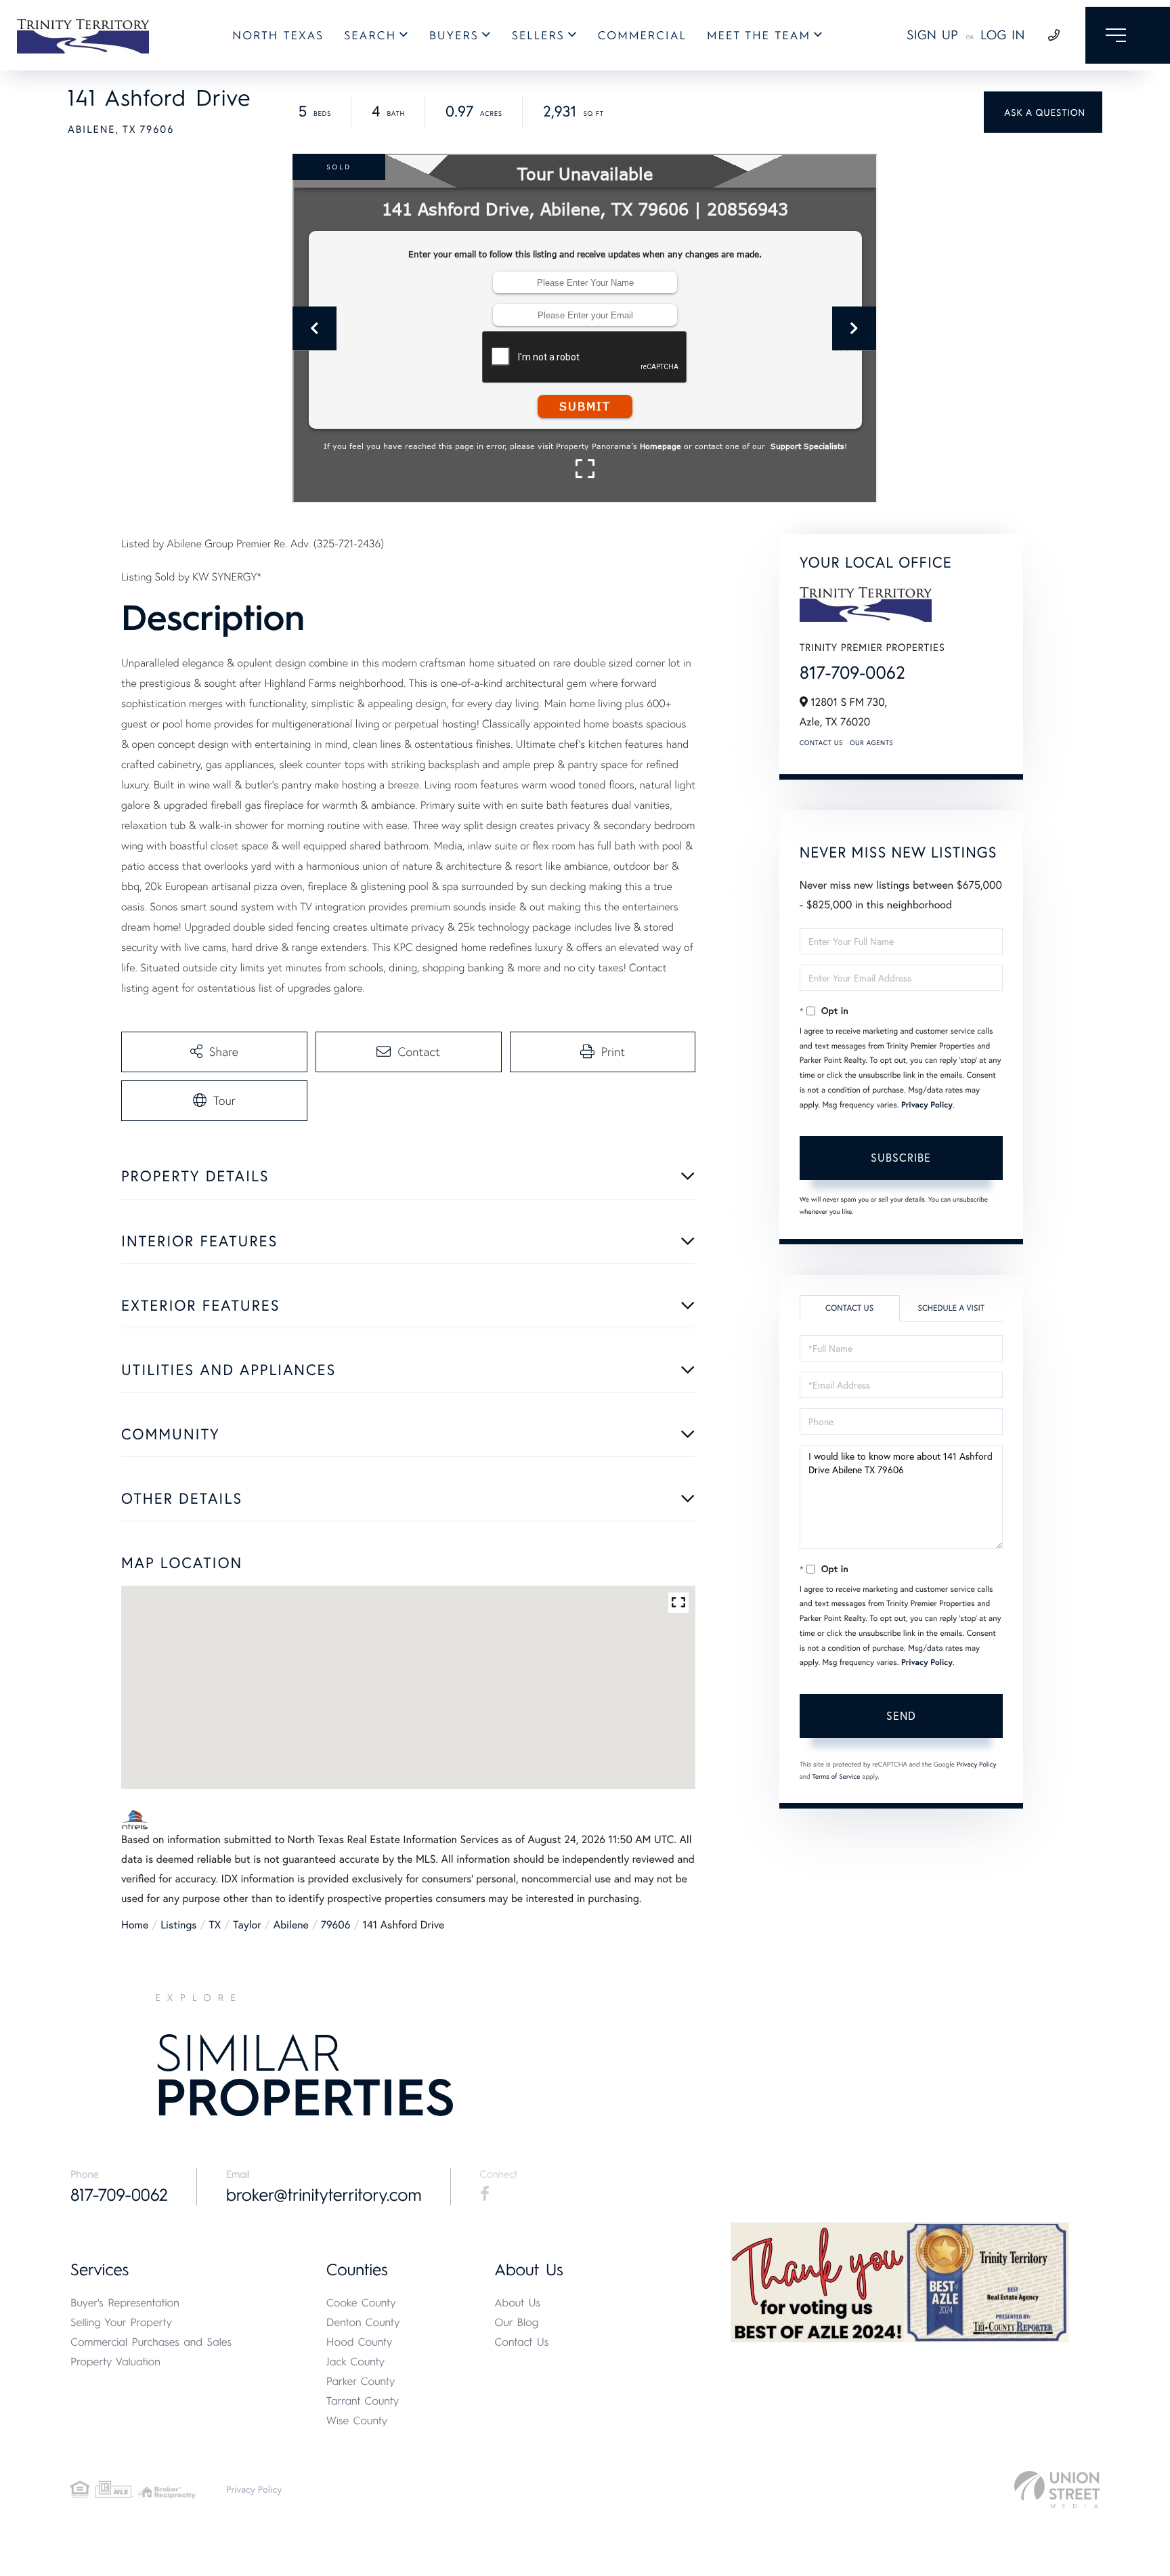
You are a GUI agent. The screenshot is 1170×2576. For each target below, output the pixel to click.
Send (901, 1715)
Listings (178, 1925)
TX (215, 1925)
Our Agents (871, 743)
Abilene (291, 1925)
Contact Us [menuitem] (521, 2342)
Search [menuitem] (370, 36)
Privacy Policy (927, 1105)
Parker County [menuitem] (361, 2381)
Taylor (247, 1925)
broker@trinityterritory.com (324, 2195)
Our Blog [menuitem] (516, 2322)
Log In (1003, 35)
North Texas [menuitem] (278, 36)
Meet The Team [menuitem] (759, 36)
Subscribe (901, 1157)
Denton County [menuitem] (363, 2322)
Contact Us (821, 743)
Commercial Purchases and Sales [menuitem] (151, 2342)
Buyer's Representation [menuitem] (125, 2303)
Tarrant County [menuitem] (363, 2401)
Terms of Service (837, 1776)
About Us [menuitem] (517, 2303)
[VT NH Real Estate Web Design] (1057, 2490)
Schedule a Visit (951, 1308)
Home (135, 1925)
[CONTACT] (1043, 112)
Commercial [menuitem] (642, 36)
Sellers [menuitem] (538, 36)
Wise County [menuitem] (357, 2421)
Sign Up (932, 35)
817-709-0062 (852, 673)
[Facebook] (485, 2194)
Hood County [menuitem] (360, 2342)
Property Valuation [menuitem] (115, 2362)
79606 (336, 1925)
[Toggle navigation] (1128, 35)
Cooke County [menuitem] (361, 2303)
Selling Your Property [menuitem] (121, 2322)
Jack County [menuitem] (355, 2362)
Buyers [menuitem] (454, 36)
